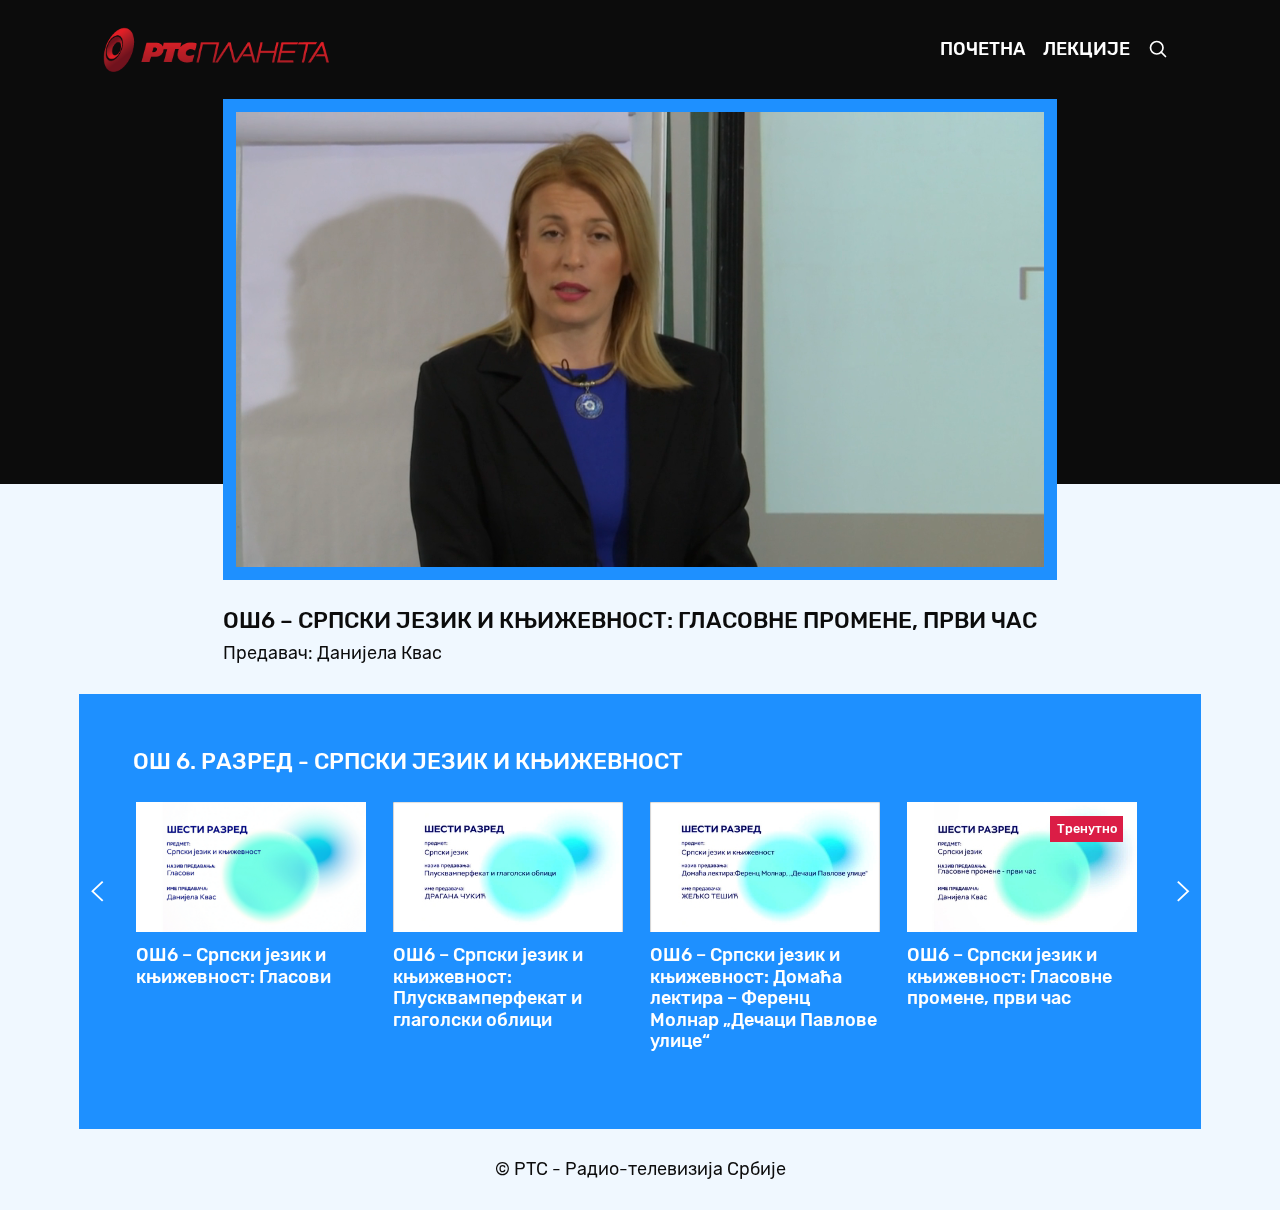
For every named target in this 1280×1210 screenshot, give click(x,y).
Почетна (982, 49)
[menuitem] (960, 546)
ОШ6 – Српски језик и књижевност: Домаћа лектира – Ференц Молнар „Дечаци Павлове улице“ (763, 998)
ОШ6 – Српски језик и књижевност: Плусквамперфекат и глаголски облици (488, 987)
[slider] (584, 545)
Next (1183, 891)
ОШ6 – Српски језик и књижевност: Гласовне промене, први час (1009, 976)
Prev (97, 891)
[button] (904, 546)
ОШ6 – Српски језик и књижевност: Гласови (233, 966)
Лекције (1086, 49)
